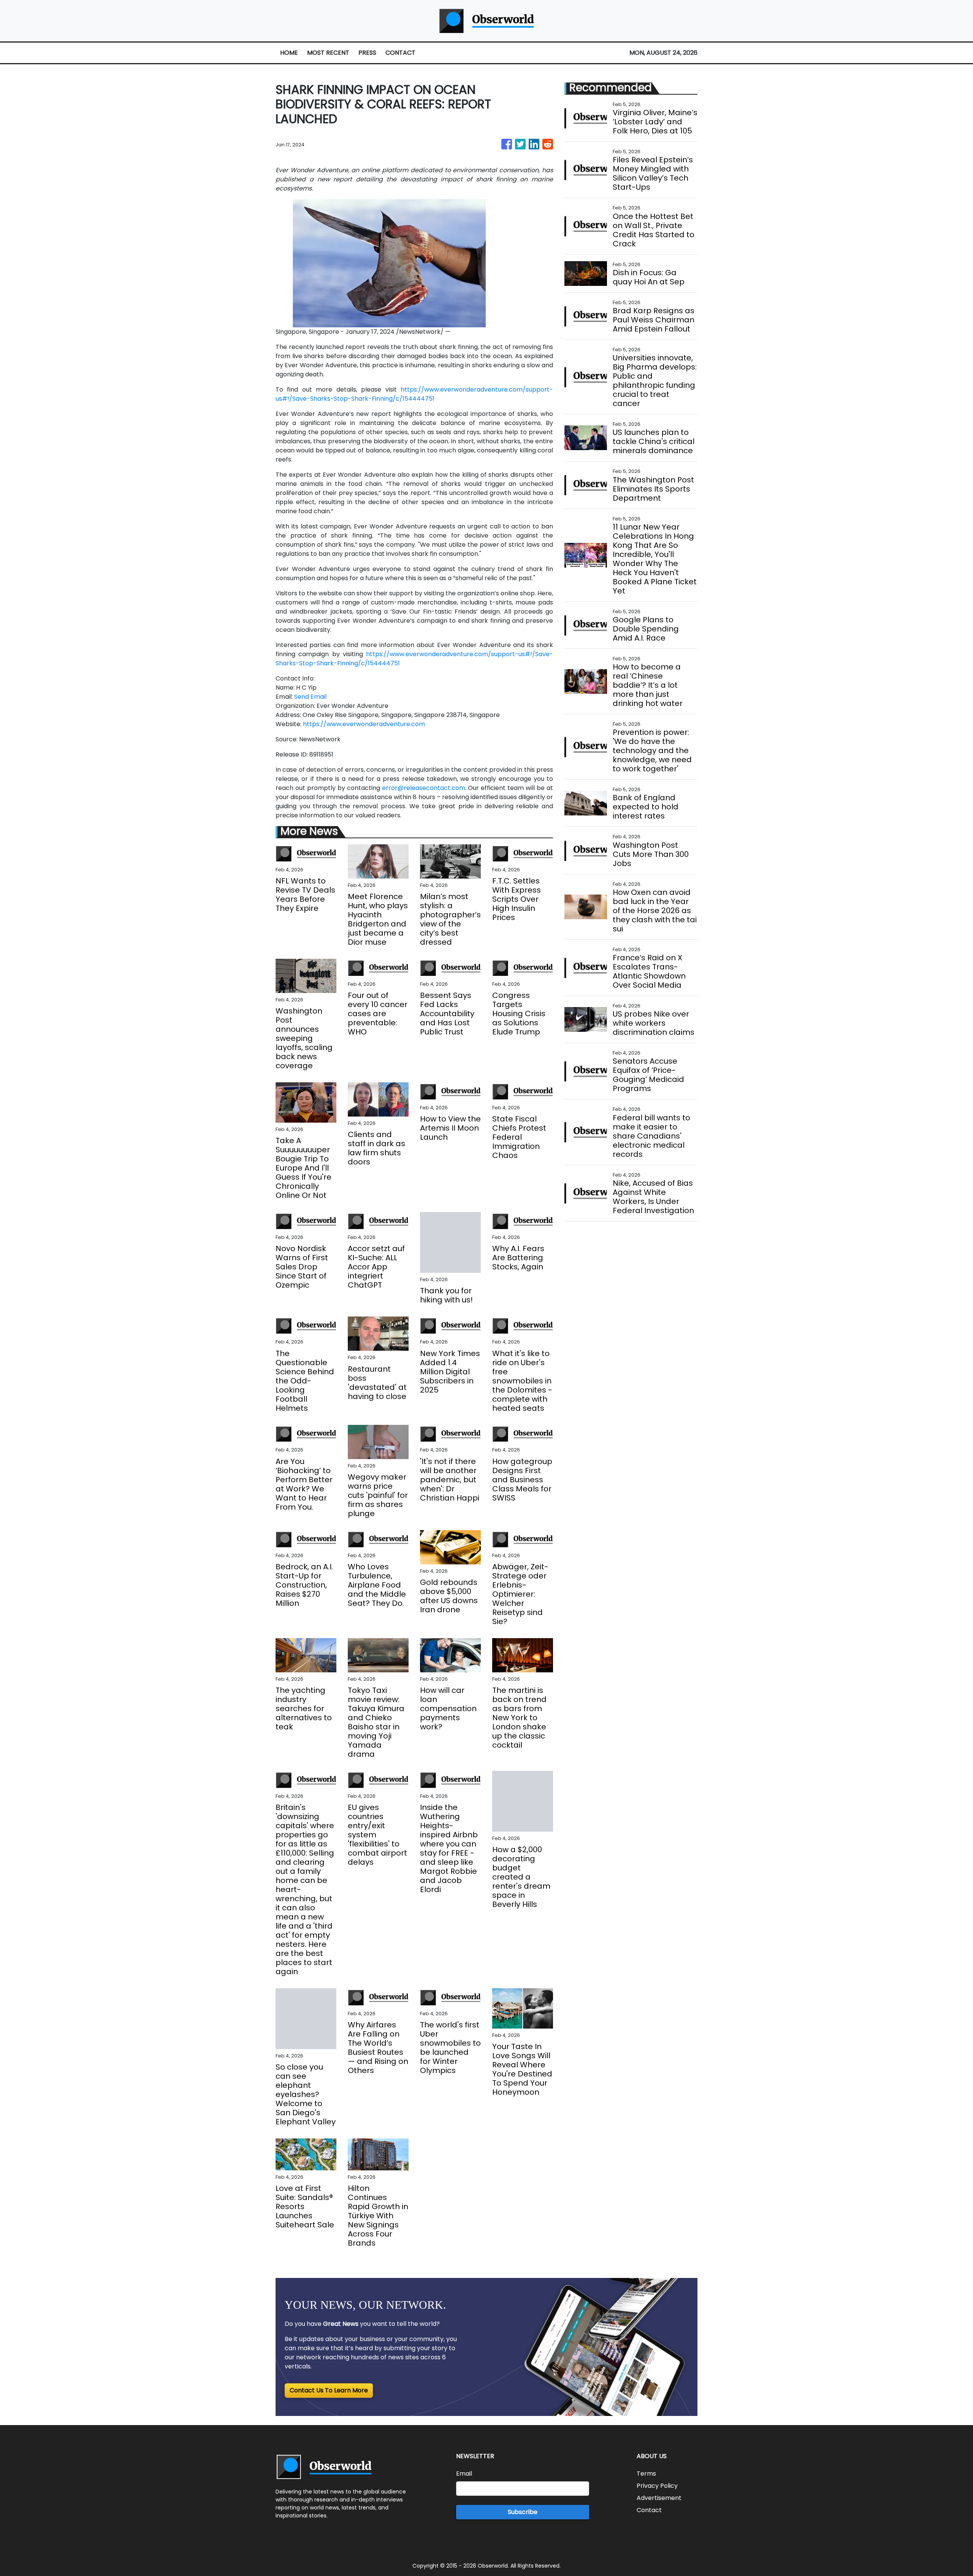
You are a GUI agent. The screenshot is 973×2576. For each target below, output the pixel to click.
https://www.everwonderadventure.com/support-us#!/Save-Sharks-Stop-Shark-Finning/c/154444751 (414, 394)
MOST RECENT (328, 53)
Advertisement (659, 2498)
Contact (649, 2510)
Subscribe (523, 2512)
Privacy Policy (657, 2486)
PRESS (367, 53)
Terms (646, 2474)
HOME (289, 53)
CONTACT (400, 53)
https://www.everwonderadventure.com (364, 724)
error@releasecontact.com (424, 788)
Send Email (310, 697)
